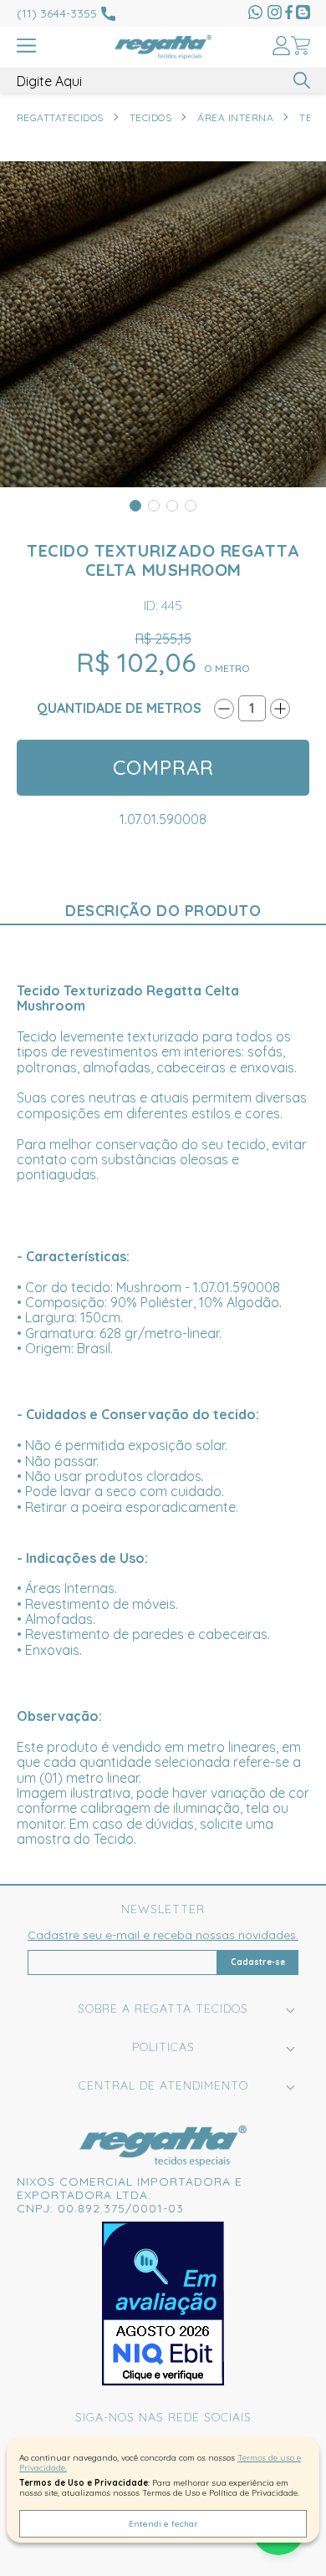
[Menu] (26, 47)
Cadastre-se (258, 1962)
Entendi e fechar (163, 2524)
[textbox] (163, 81)
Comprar (163, 767)
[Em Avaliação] (163, 2304)
